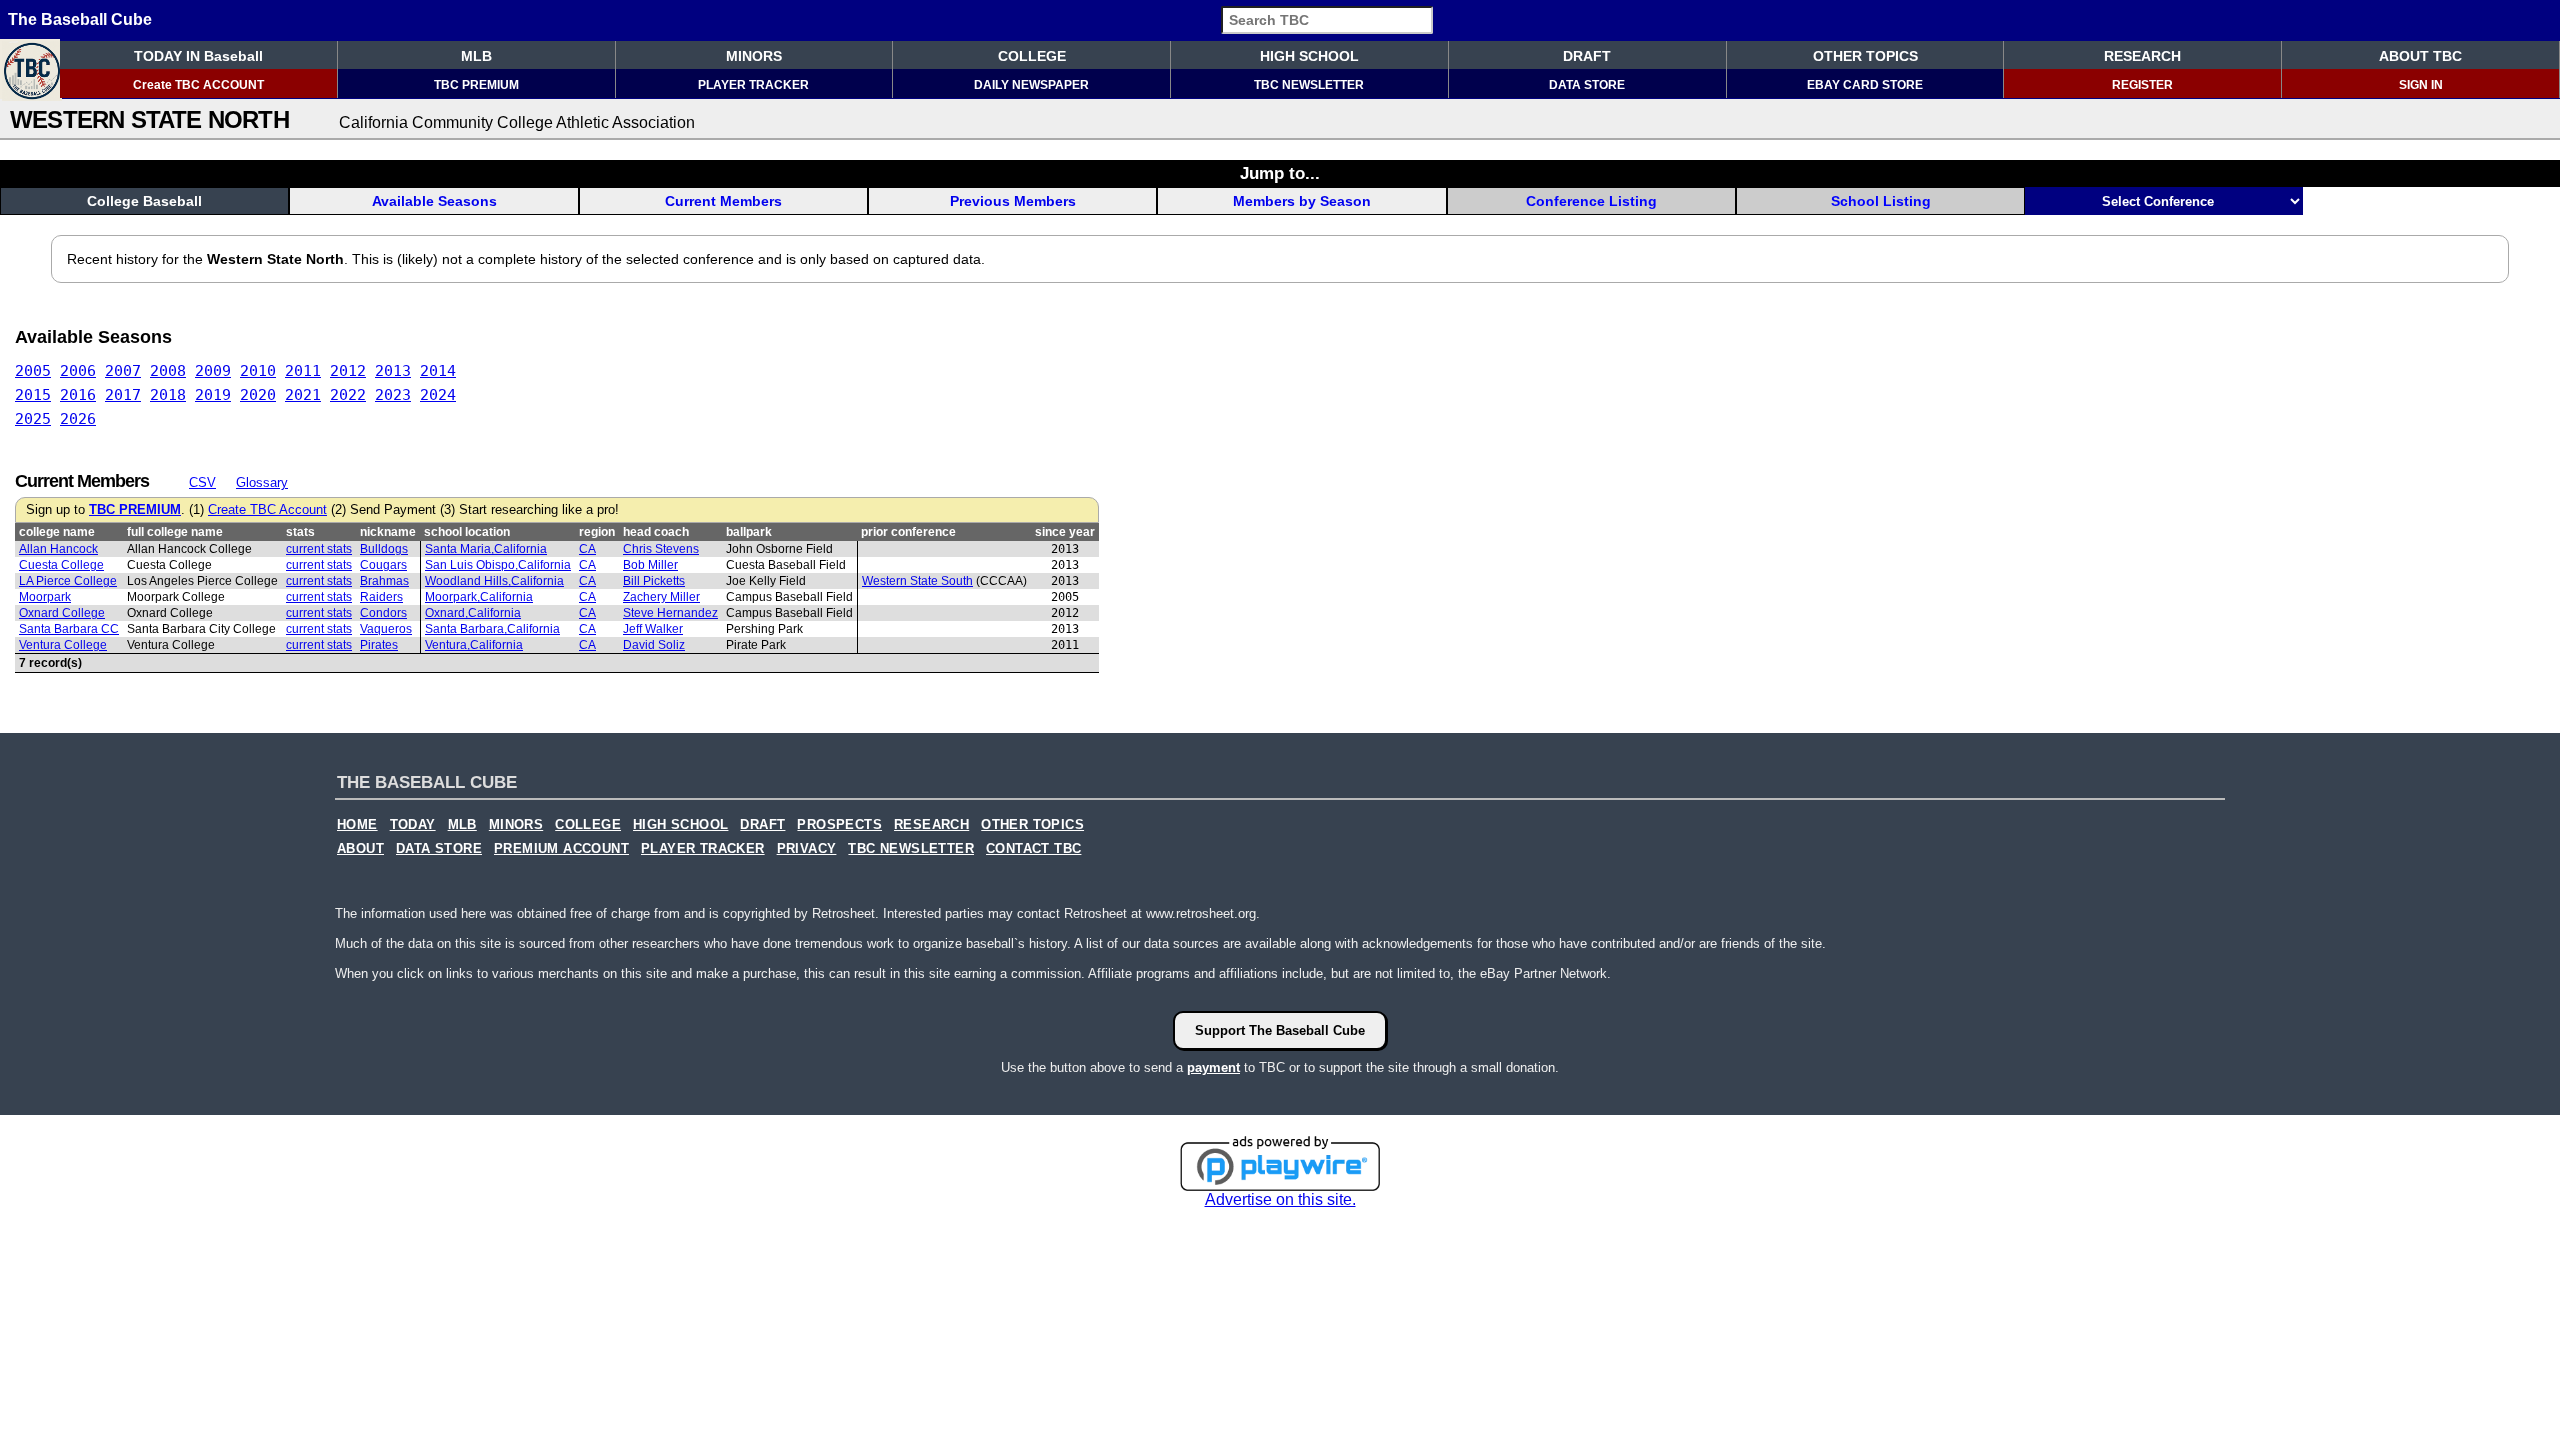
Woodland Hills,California (494, 581)
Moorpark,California (479, 597)
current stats (319, 549)
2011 (303, 371)
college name (57, 532)
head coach (656, 532)
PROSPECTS (839, 825)
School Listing (1881, 201)
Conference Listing (1591, 201)
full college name (175, 532)
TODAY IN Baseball (198, 56)
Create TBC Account (267, 510)
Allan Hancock (58, 549)
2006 (78, 371)
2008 (168, 371)
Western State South (917, 581)
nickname (388, 532)
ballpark (749, 532)
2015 (33, 395)
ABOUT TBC (2420, 56)
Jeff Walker (653, 629)
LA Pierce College (68, 581)
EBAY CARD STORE (1865, 85)
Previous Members (1013, 201)
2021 (303, 395)
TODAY (413, 825)
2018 (168, 395)
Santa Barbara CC (69, 629)
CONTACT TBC (1033, 849)
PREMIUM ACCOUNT (561, 849)
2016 (78, 395)
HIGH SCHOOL (1309, 56)
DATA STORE (1587, 85)
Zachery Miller (661, 597)
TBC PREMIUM (476, 85)
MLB (476, 56)
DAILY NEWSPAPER (1031, 85)
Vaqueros (386, 629)
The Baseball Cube (80, 19)
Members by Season (1302, 201)
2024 (438, 395)
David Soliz (654, 645)
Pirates (379, 645)
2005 (33, 371)
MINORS (754, 56)
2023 (393, 395)
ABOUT (360, 849)
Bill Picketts (654, 581)
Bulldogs (384, 549)
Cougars (383, 565)
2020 (258, 395)
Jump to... (1280, 173)
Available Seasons (434, 201)
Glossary (262, 482)
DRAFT (1587, 56)
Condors (383, 613)
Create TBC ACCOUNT (198, 85)
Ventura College (63, 645)
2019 (213, 395)
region (597, 532)
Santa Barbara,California (492, 629)
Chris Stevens (661, 549)
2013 (393, 371)
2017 (123, 395)
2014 (438, 371)
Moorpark (45, 597)
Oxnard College (62, 613)
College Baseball (144, 201)
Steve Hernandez (670, 613)
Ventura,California (474, 645)
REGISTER (2142, 85)
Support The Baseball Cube (1280, 1030)
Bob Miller (650, 565)
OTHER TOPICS (1865, 56)
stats (300, 532)
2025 (33, 419)
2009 (213, 371)
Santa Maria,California (486, 549)
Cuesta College (61, 565)
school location (467, 532)
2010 (258, 371)
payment (1213, 1067)
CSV (202, 482)
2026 (78, 419)
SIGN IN (2421, 85)
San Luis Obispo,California (498, 565)
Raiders (381, 597)
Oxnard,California (473, 613)
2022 (348, 395)
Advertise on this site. (1280, 1199)
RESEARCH (2142, 56)
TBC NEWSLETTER (1309, 85)
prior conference (908, 532)
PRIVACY (807, 849)
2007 (123, 371)
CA (587, 549)
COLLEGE (1032, 56)
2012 (348, 371)
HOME (357, 825)
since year (1065, 532)
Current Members (723, 201)
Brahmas (384, 581)
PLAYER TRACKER (753, 85)
